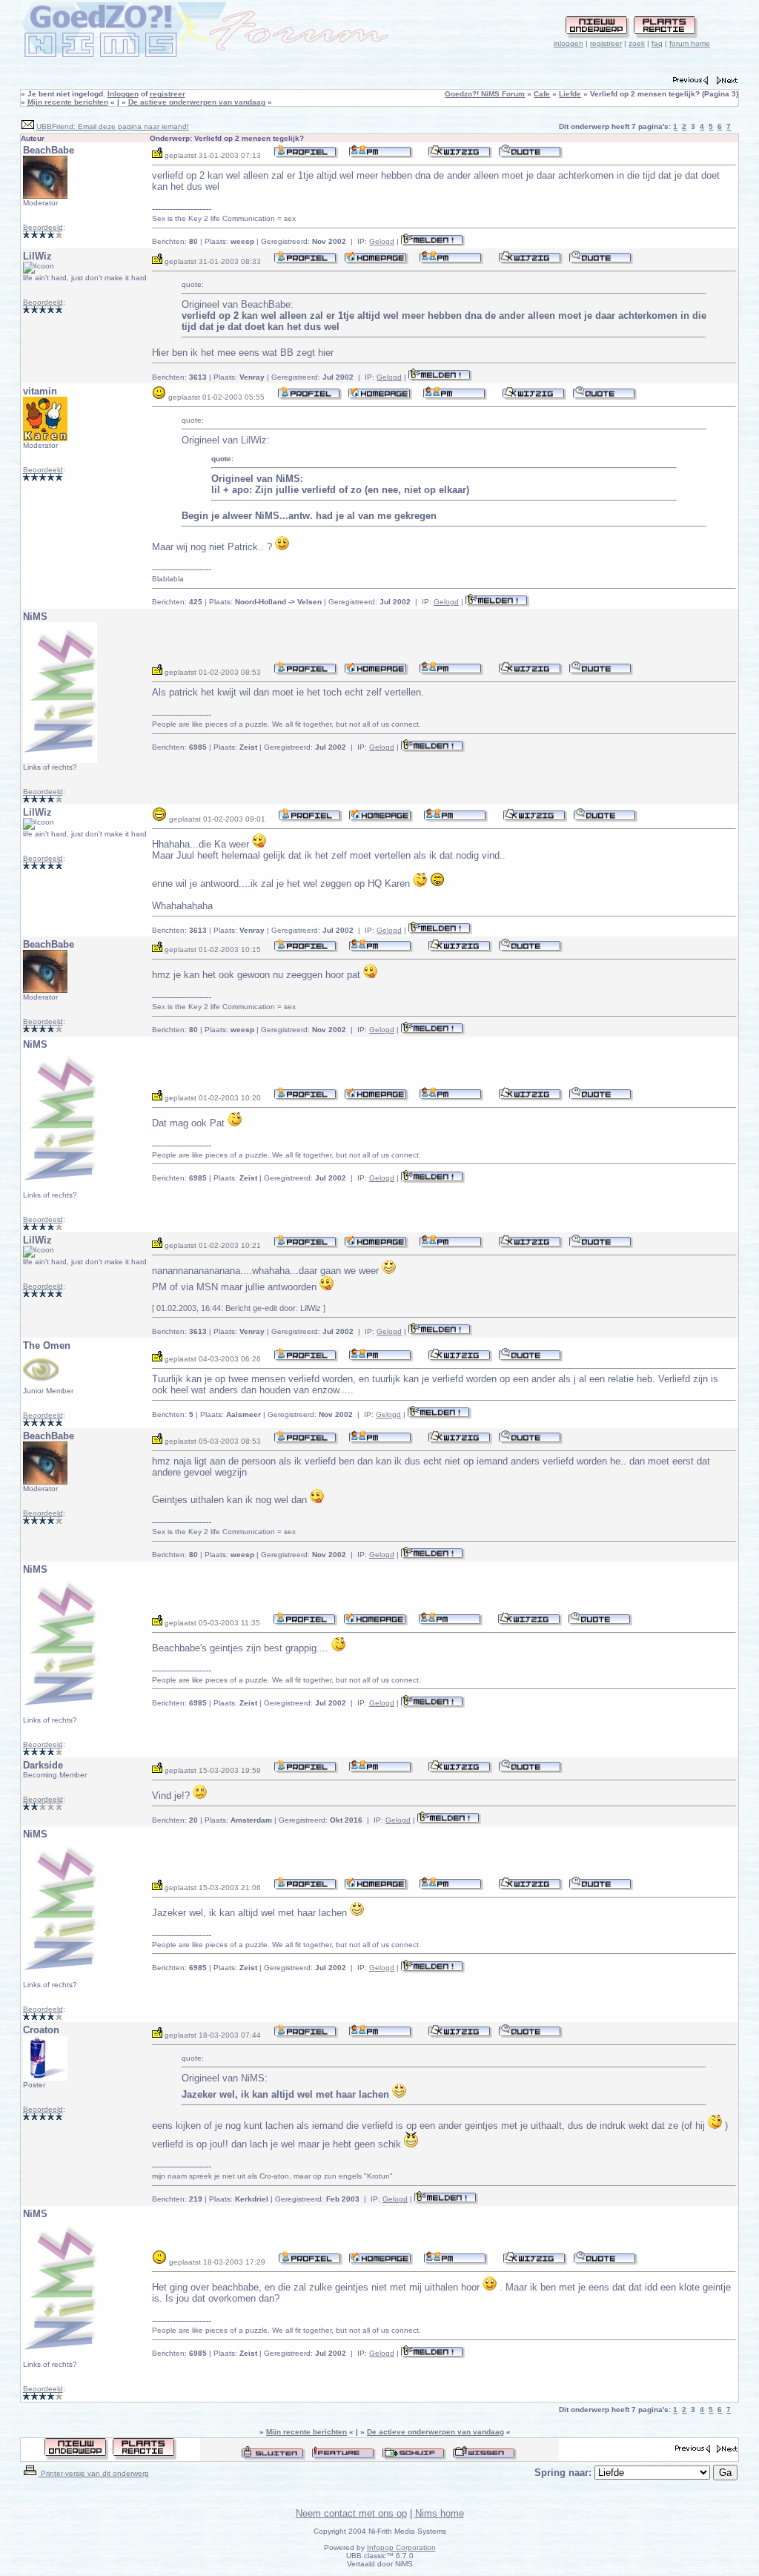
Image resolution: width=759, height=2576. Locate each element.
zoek (637, 43)
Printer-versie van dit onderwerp (94, 2473)
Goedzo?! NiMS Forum (485, 94)
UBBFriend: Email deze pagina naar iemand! (113, 126)
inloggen (569, 43)
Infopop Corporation (401, 2547)
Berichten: (175, 241)
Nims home (440, 2513)
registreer (606, 43)
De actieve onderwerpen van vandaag (197, 102)
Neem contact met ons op (351, 2513)
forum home (690, 43)
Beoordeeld (43, 227)
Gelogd (382, 241)
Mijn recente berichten (68, 102)
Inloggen (123, 94)
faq (657, 43)
